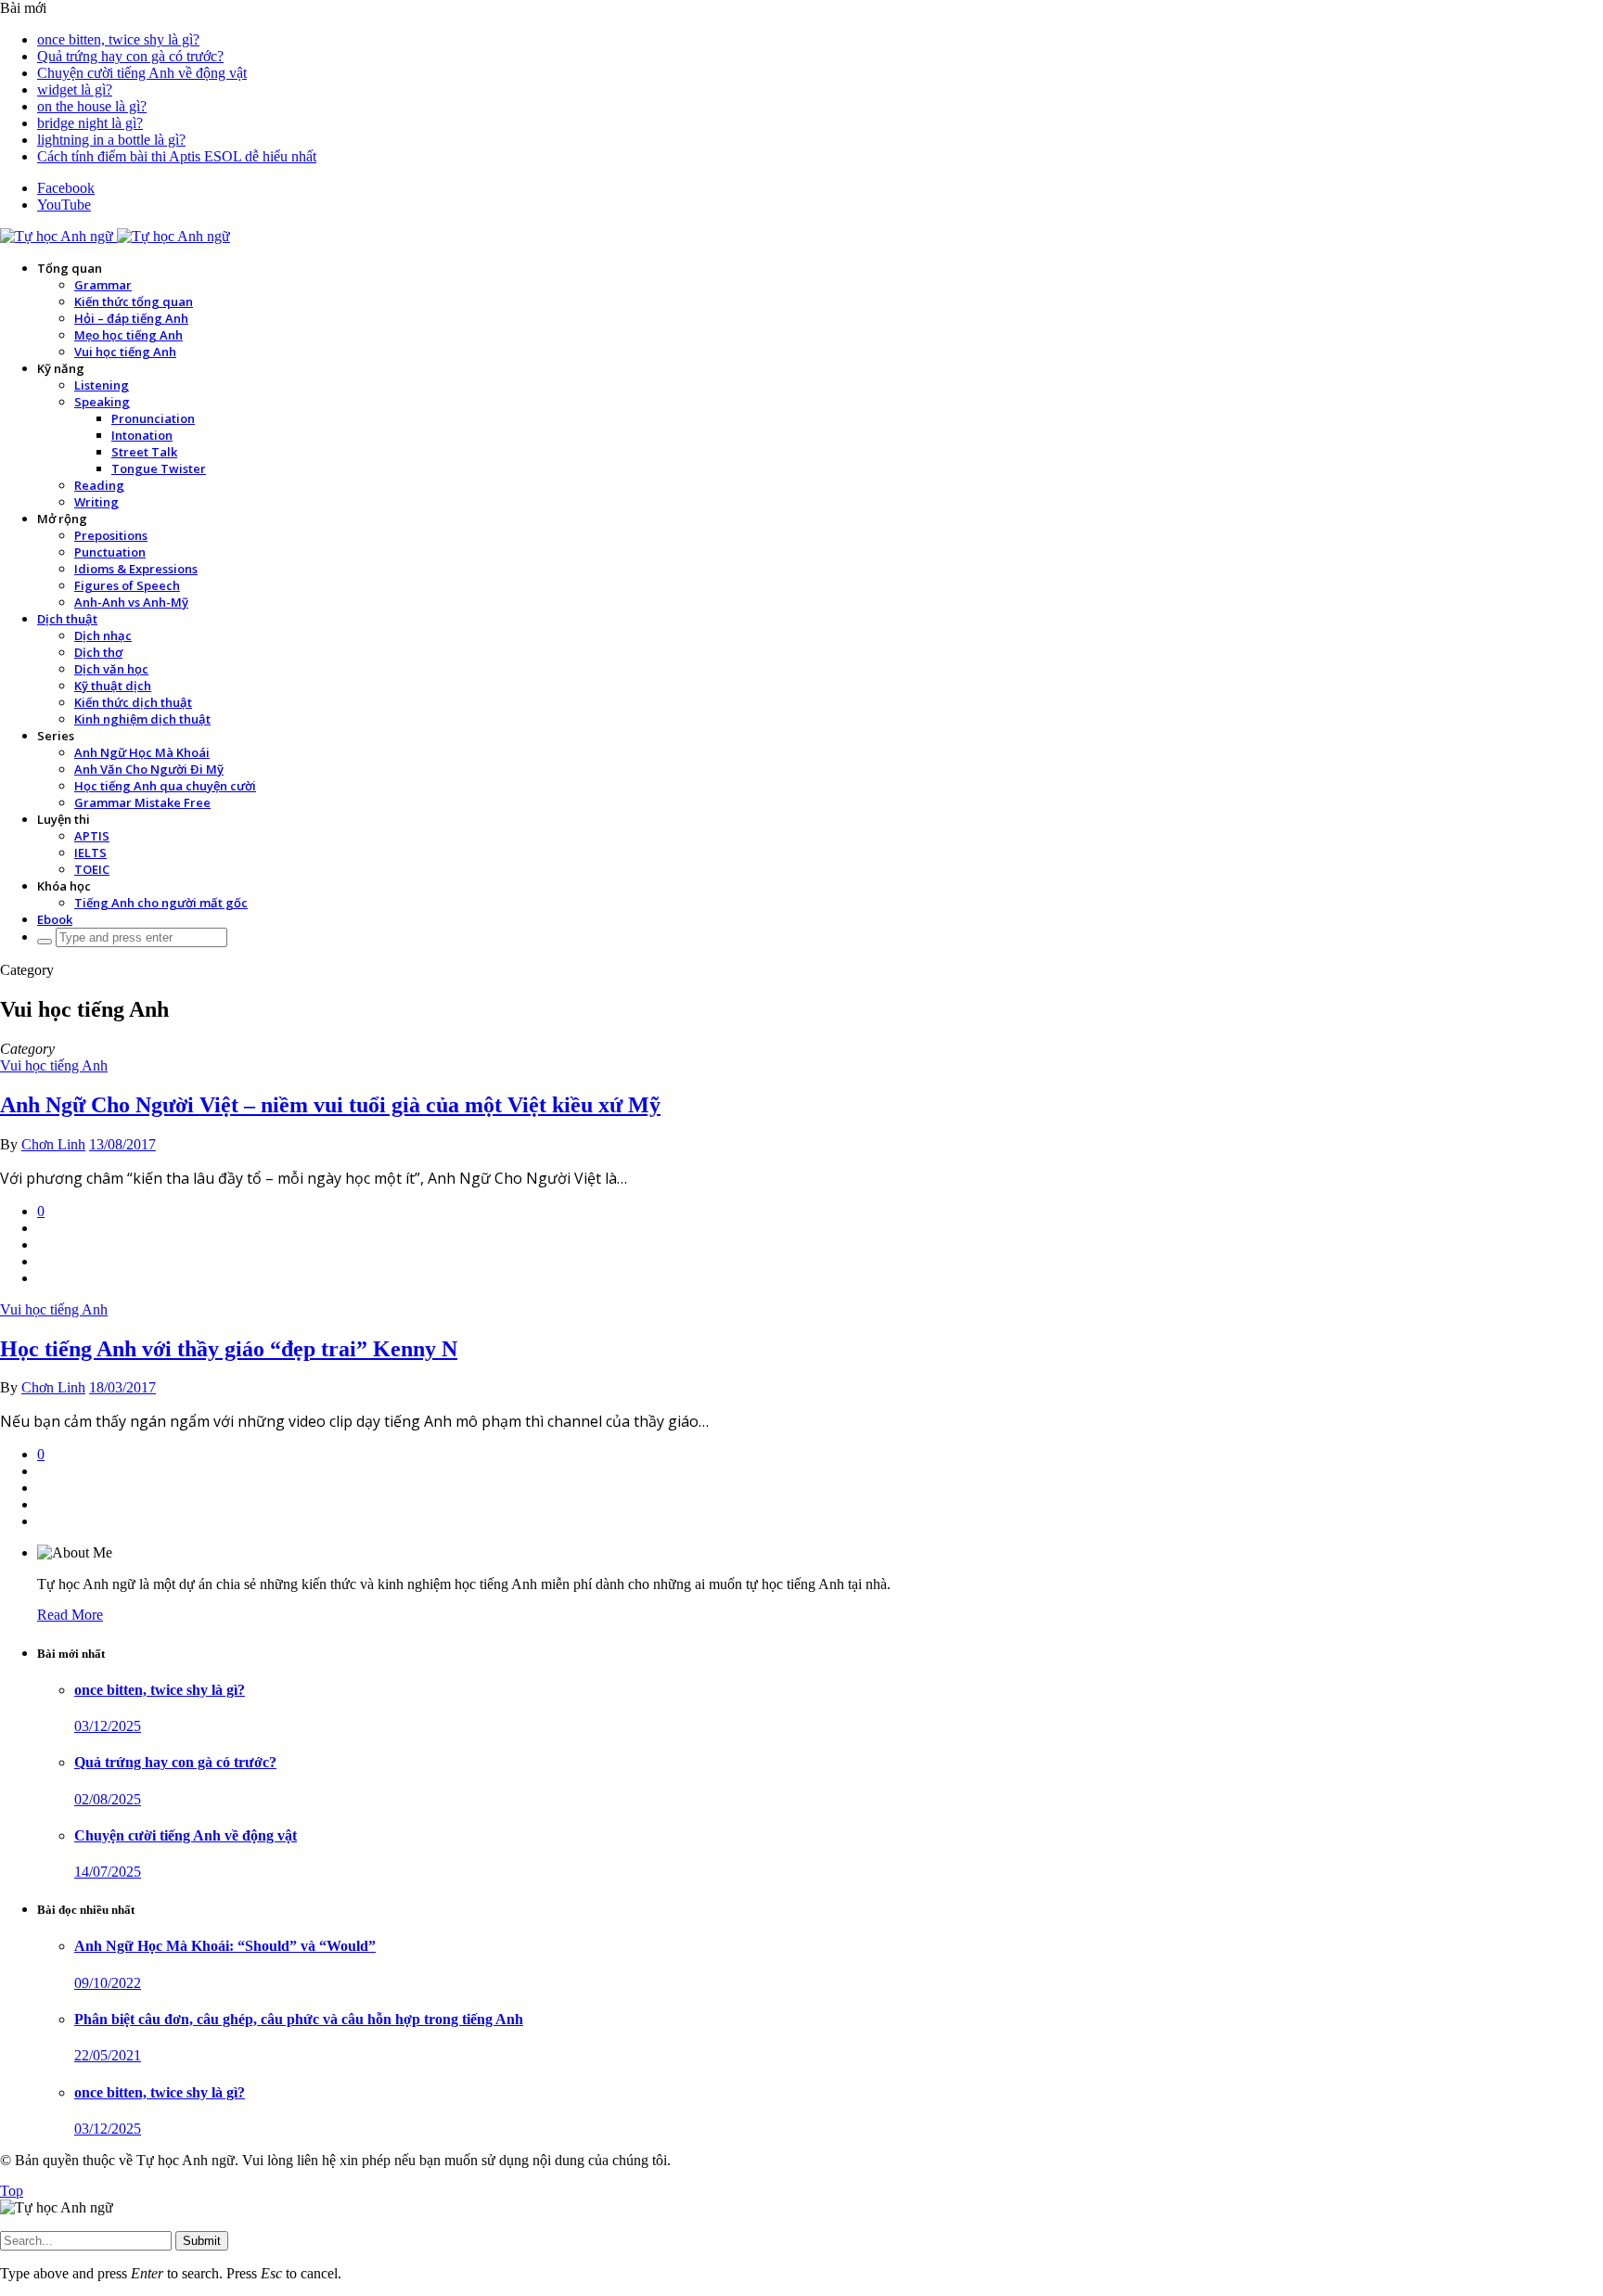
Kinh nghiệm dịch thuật (142, 719)
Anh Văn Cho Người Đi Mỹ (149, 769)
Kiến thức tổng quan (134, 301)
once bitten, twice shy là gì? (118, 39)
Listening (102, 385)
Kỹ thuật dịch (113, 686)
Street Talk (144, 452)
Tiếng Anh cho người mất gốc (161, 903)
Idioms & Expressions (136, 569)
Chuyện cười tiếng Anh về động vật (142, 73)
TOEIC (92, 869)
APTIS (92, 836)
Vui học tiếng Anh (125, 352)
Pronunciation (153, 418)
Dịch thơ (98, 652)
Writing (96, 502)
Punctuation (110, 552)
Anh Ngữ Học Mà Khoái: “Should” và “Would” (225, 1946)
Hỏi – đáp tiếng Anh (131, 318)
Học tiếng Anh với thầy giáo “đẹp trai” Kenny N (229, 1349)
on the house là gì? (92, 106)
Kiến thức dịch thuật (133, 702)
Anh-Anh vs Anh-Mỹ (131, 602)
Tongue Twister (159, 468)
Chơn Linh (53, 1144)
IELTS (90, 853)
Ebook (55, 919)
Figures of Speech (127, 585)
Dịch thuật (67, 619)
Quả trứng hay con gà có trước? (130, 56)
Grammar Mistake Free (142, 802)
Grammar (103, 285)
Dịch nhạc (103, 635)
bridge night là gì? (90, 123)
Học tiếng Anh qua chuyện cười (165, 786)
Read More (70, 1615)
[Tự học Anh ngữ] (115, 236)
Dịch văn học (111, 669)
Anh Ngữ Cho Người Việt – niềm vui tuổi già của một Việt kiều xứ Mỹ (330, 1105)
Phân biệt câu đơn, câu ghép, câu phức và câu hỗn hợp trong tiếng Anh (299, 2019)
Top (12, 2191)
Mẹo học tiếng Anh (128, 335)
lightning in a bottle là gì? (111, 140)
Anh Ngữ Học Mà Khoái (142, 752)
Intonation (142, 435)
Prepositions (111, 535)
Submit (202, 2241)
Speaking (102, 402)
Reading (99, 485)
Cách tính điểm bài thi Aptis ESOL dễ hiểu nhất (177, 156)
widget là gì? (75, 90)
